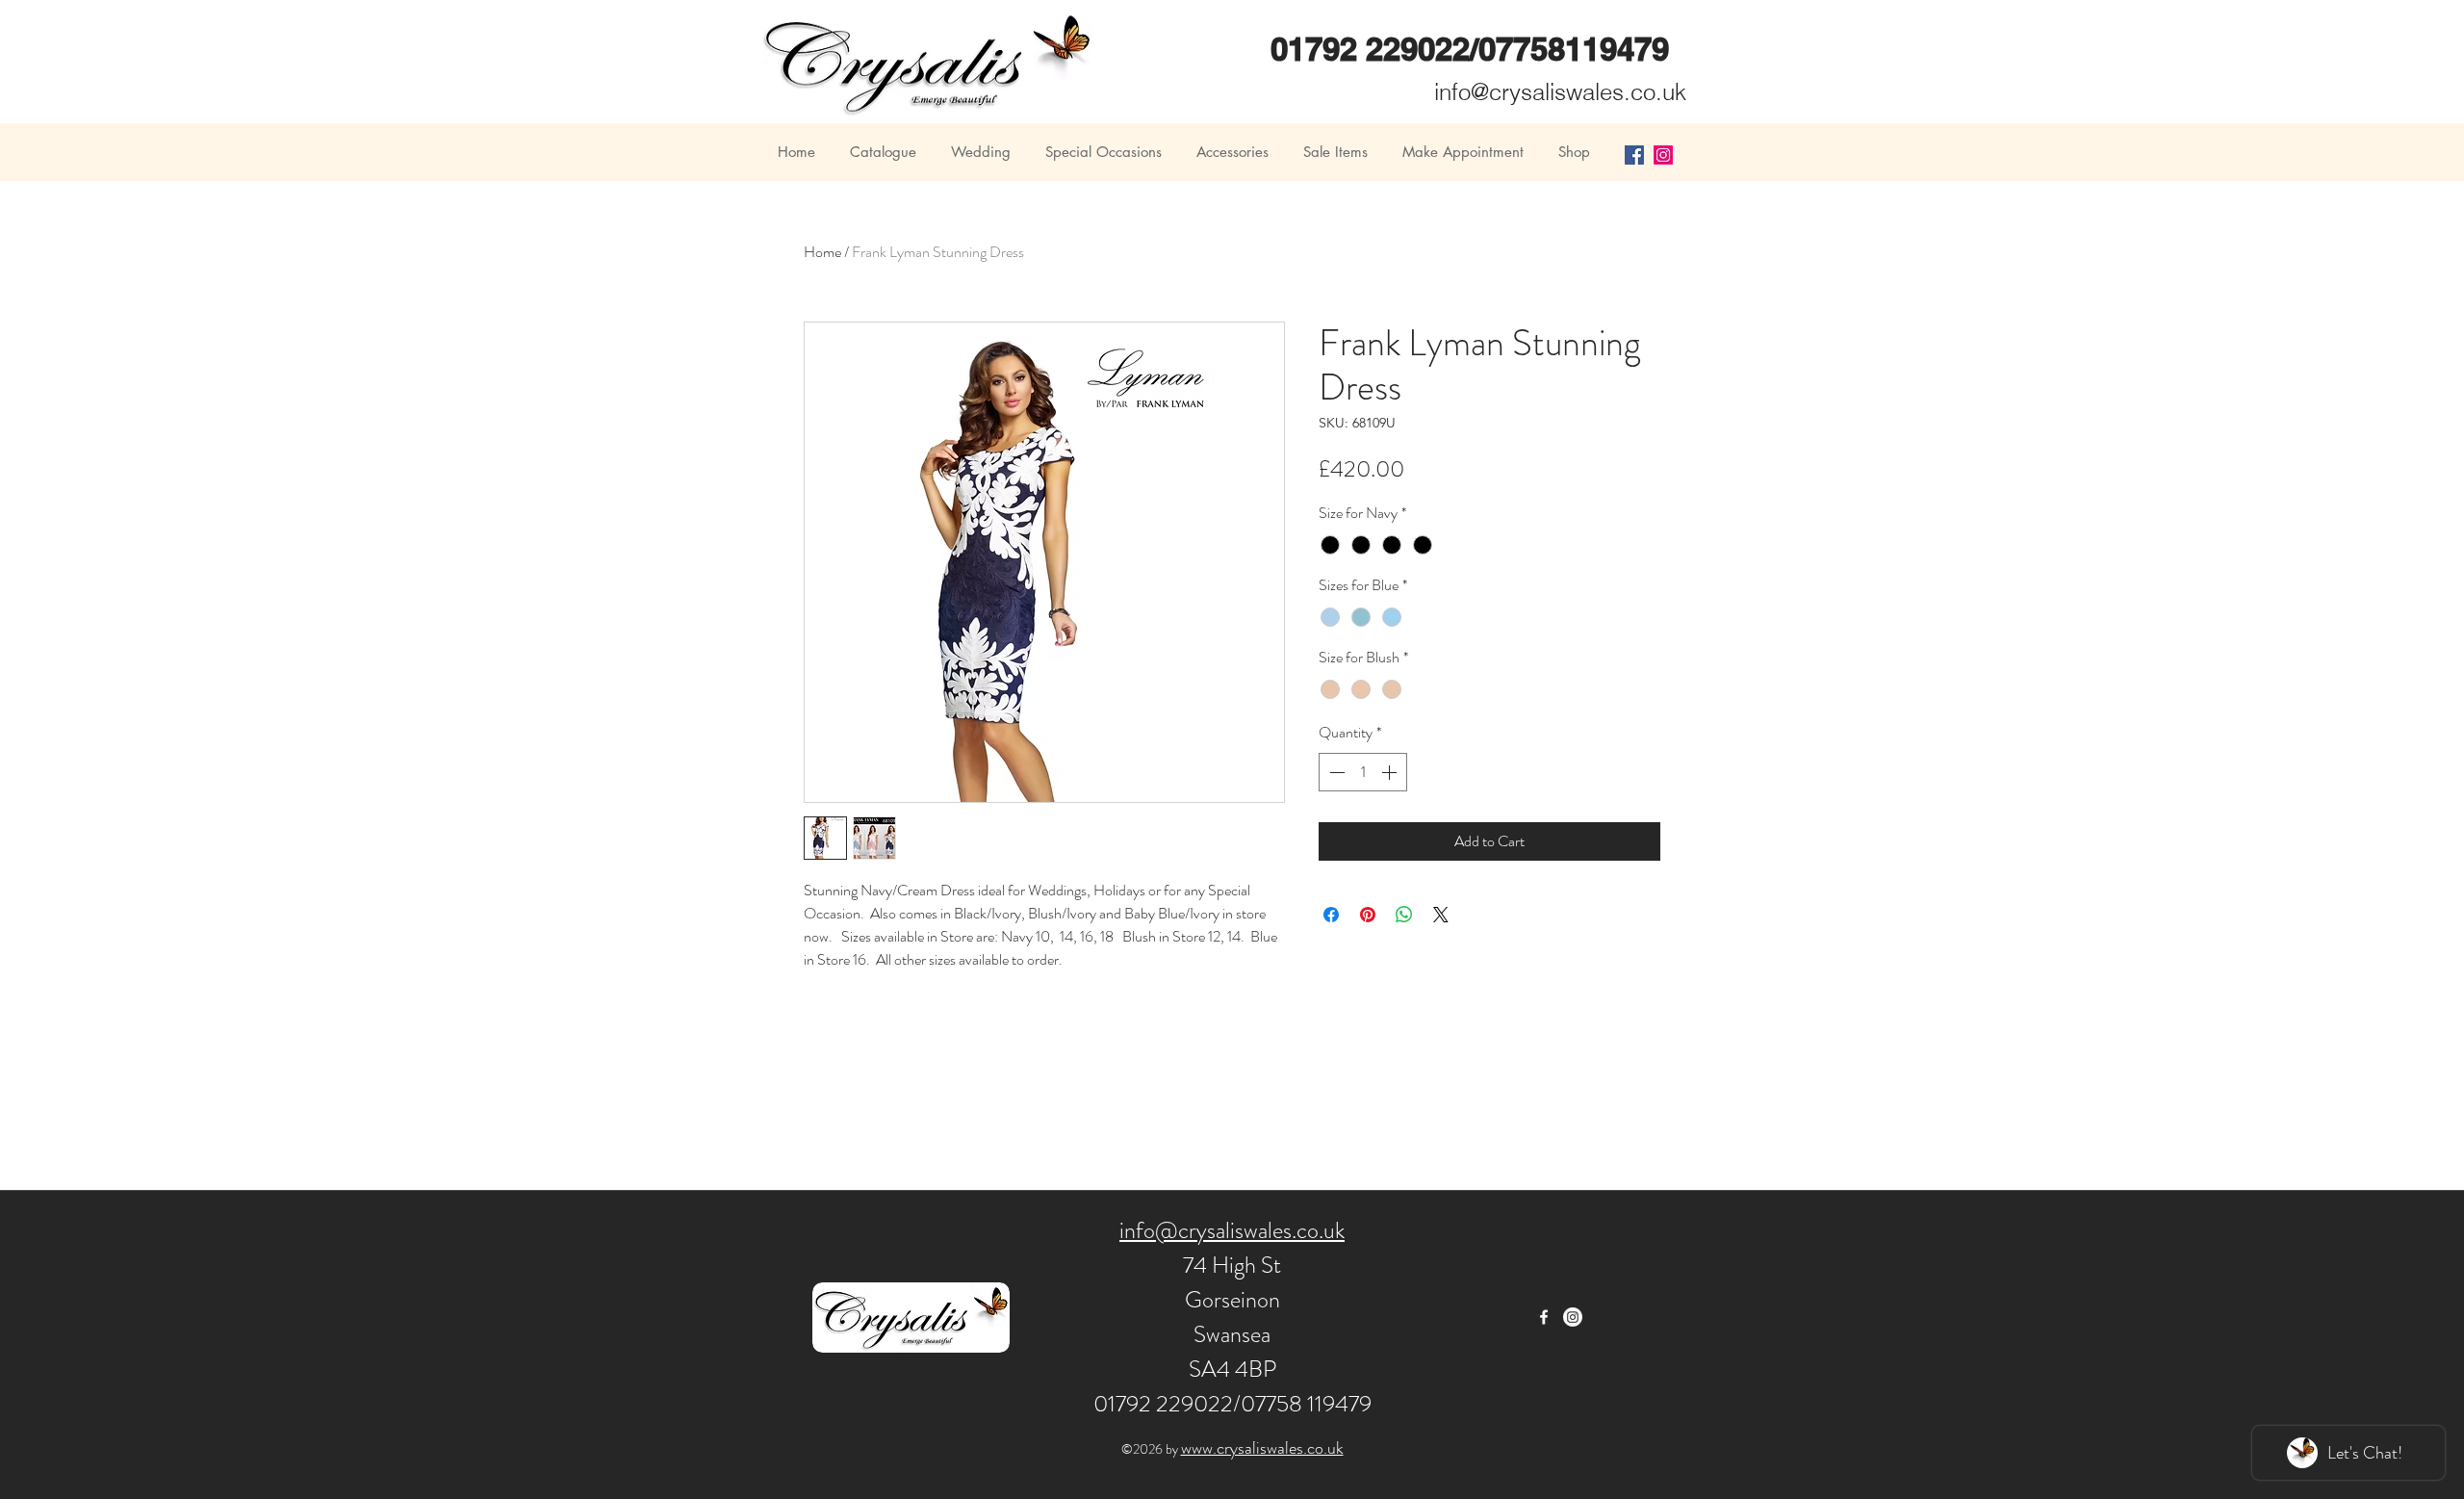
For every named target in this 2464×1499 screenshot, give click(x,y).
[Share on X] (1441, 915)
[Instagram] (1663, 155)
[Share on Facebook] (1331, 915)
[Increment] (1391, 772)
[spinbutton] (1363, 772)
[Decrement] (1335, 772)
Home (822, 252)
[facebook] (1544, 1317)
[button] (882, 152)
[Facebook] (1634, 155)
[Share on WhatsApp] (1404, 915)
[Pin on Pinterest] (1368, 915)
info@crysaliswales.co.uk (1560, 92)
